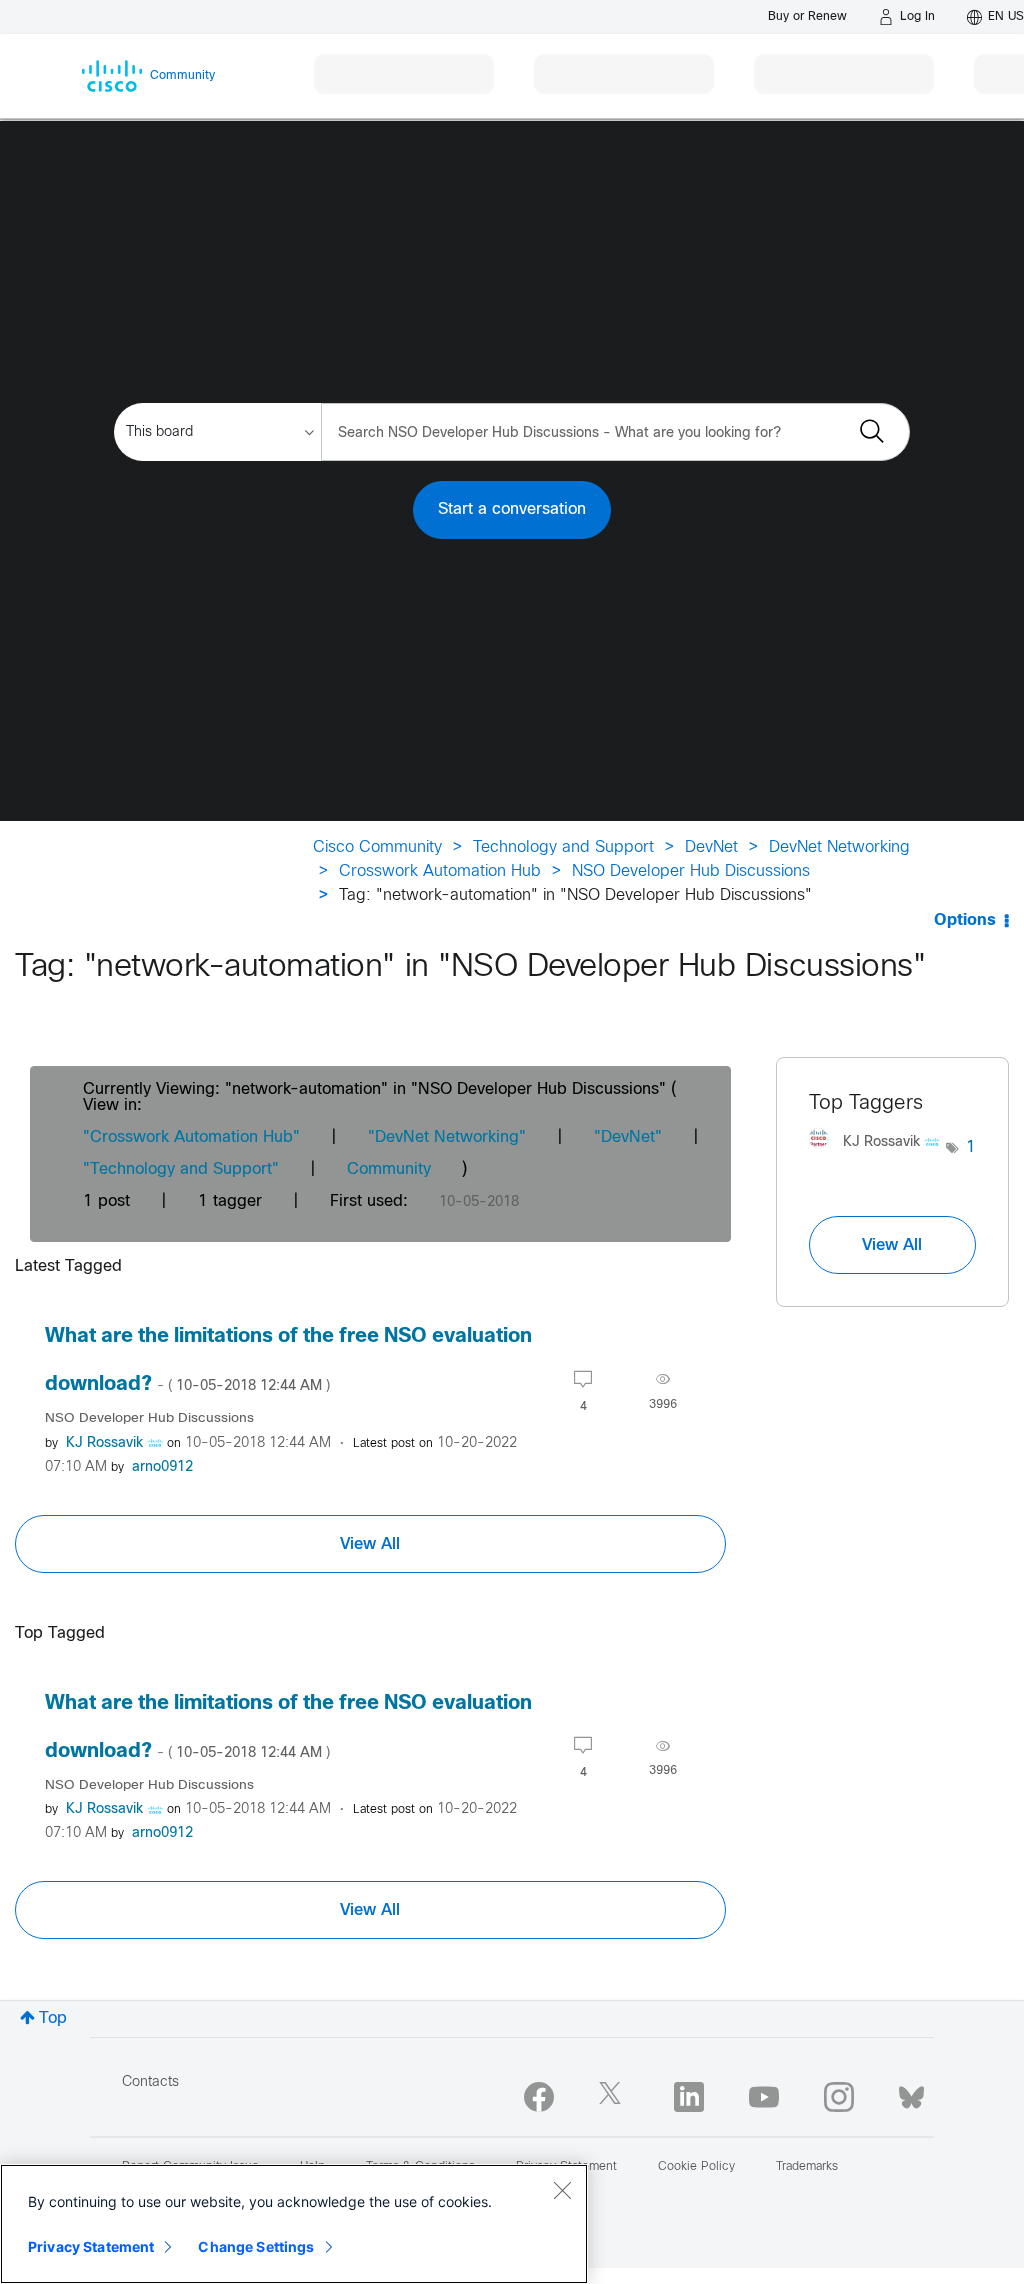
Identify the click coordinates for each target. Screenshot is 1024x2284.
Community (389, 1169)
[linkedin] (689, 2097)
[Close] (562, 2190)
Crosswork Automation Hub (440, 871)
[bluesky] (911, 2093)
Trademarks (807, 2167)
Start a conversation (512, 509)
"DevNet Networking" (447, 1137)
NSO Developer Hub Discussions (691, 871)
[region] (294, 2224)
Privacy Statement (91, 2246)
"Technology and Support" (181, 1169)
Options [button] (965, 920)
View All (370, 1544)
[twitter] (614, 2097)
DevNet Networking (839, 847)
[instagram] (839, 2097)
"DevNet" (628, 1137)
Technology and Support (563, 847)
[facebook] (539, 2097)
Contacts (150, 2082)
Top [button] (53, 2018)
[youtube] (764, 2097)
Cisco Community (377, 847)
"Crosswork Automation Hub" (191, 1137)
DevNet (711, 847)
